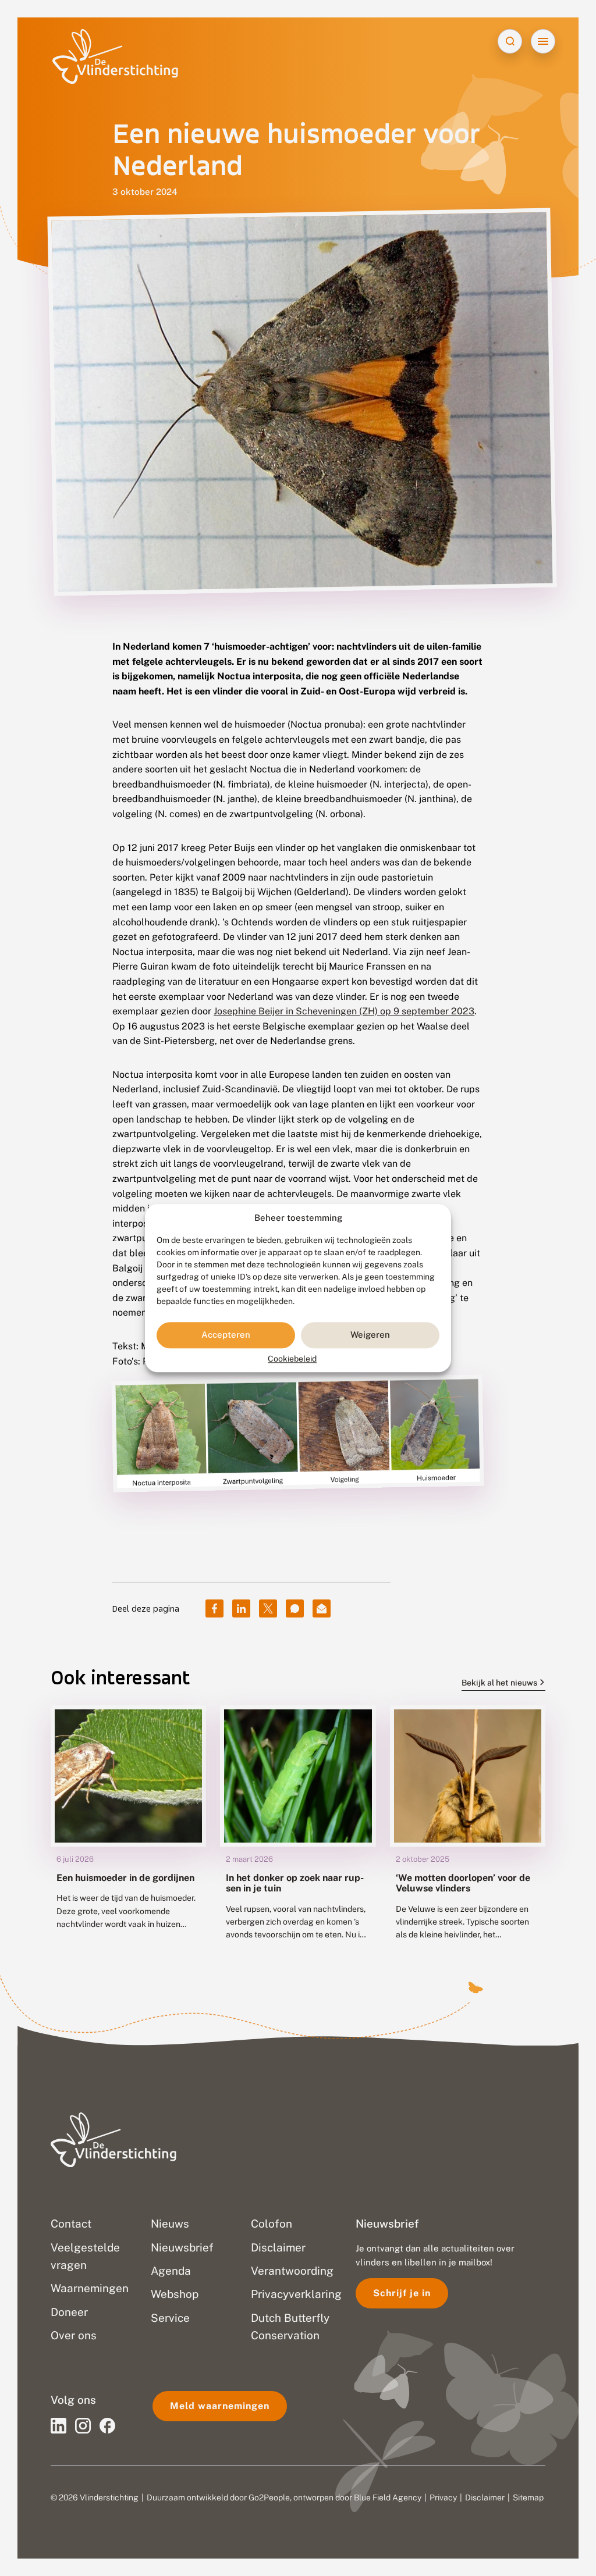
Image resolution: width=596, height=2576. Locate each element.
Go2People (269, 2497)
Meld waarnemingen (220, 2406)
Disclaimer (485, 2497)
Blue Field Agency (388, 2497)
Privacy (443, 2497)
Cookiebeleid (292, 1359)
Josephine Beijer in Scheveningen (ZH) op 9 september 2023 (344, 1011)
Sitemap (528, 2497)
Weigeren (370, 1335)
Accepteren (226, 1335)
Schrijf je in (402, 2293)
